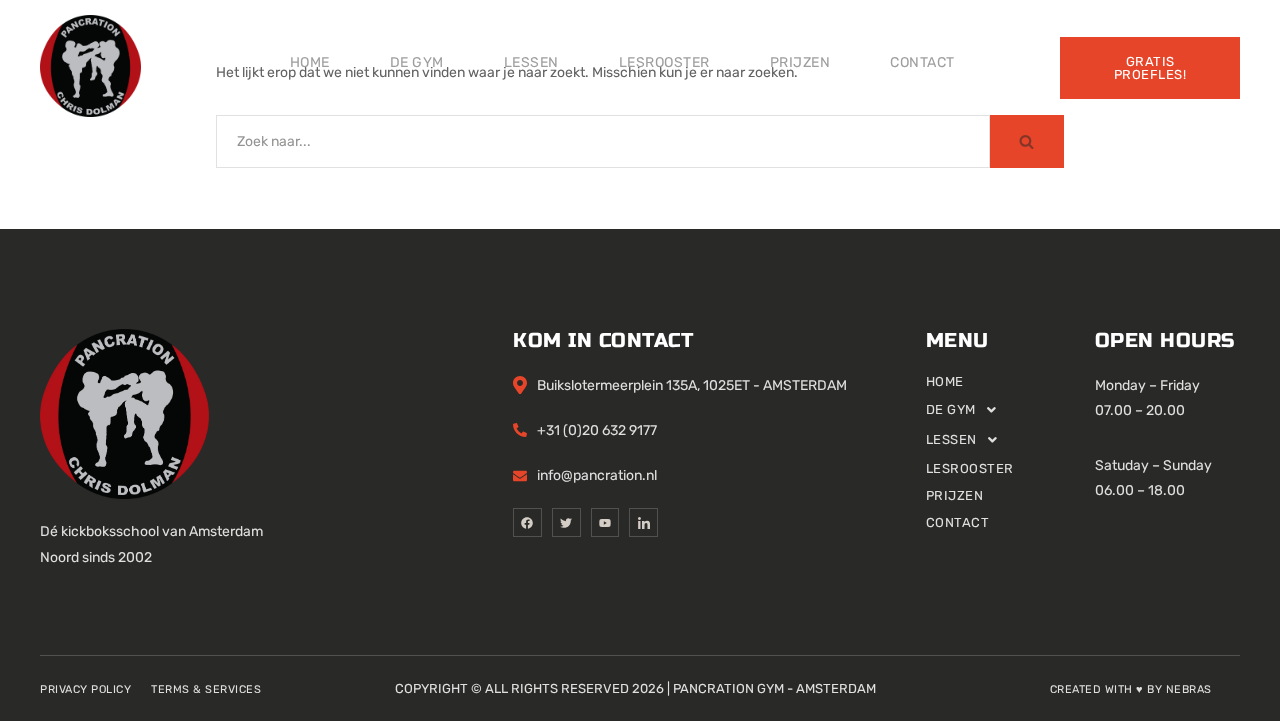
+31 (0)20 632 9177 (597, 430)
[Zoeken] (1027, 141)
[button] (1010, 410)
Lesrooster (664, 62)
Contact (922, 62)
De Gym (417, 62)
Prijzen (800, 62)
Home (310, 62)
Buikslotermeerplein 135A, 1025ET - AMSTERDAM (692, 385)
